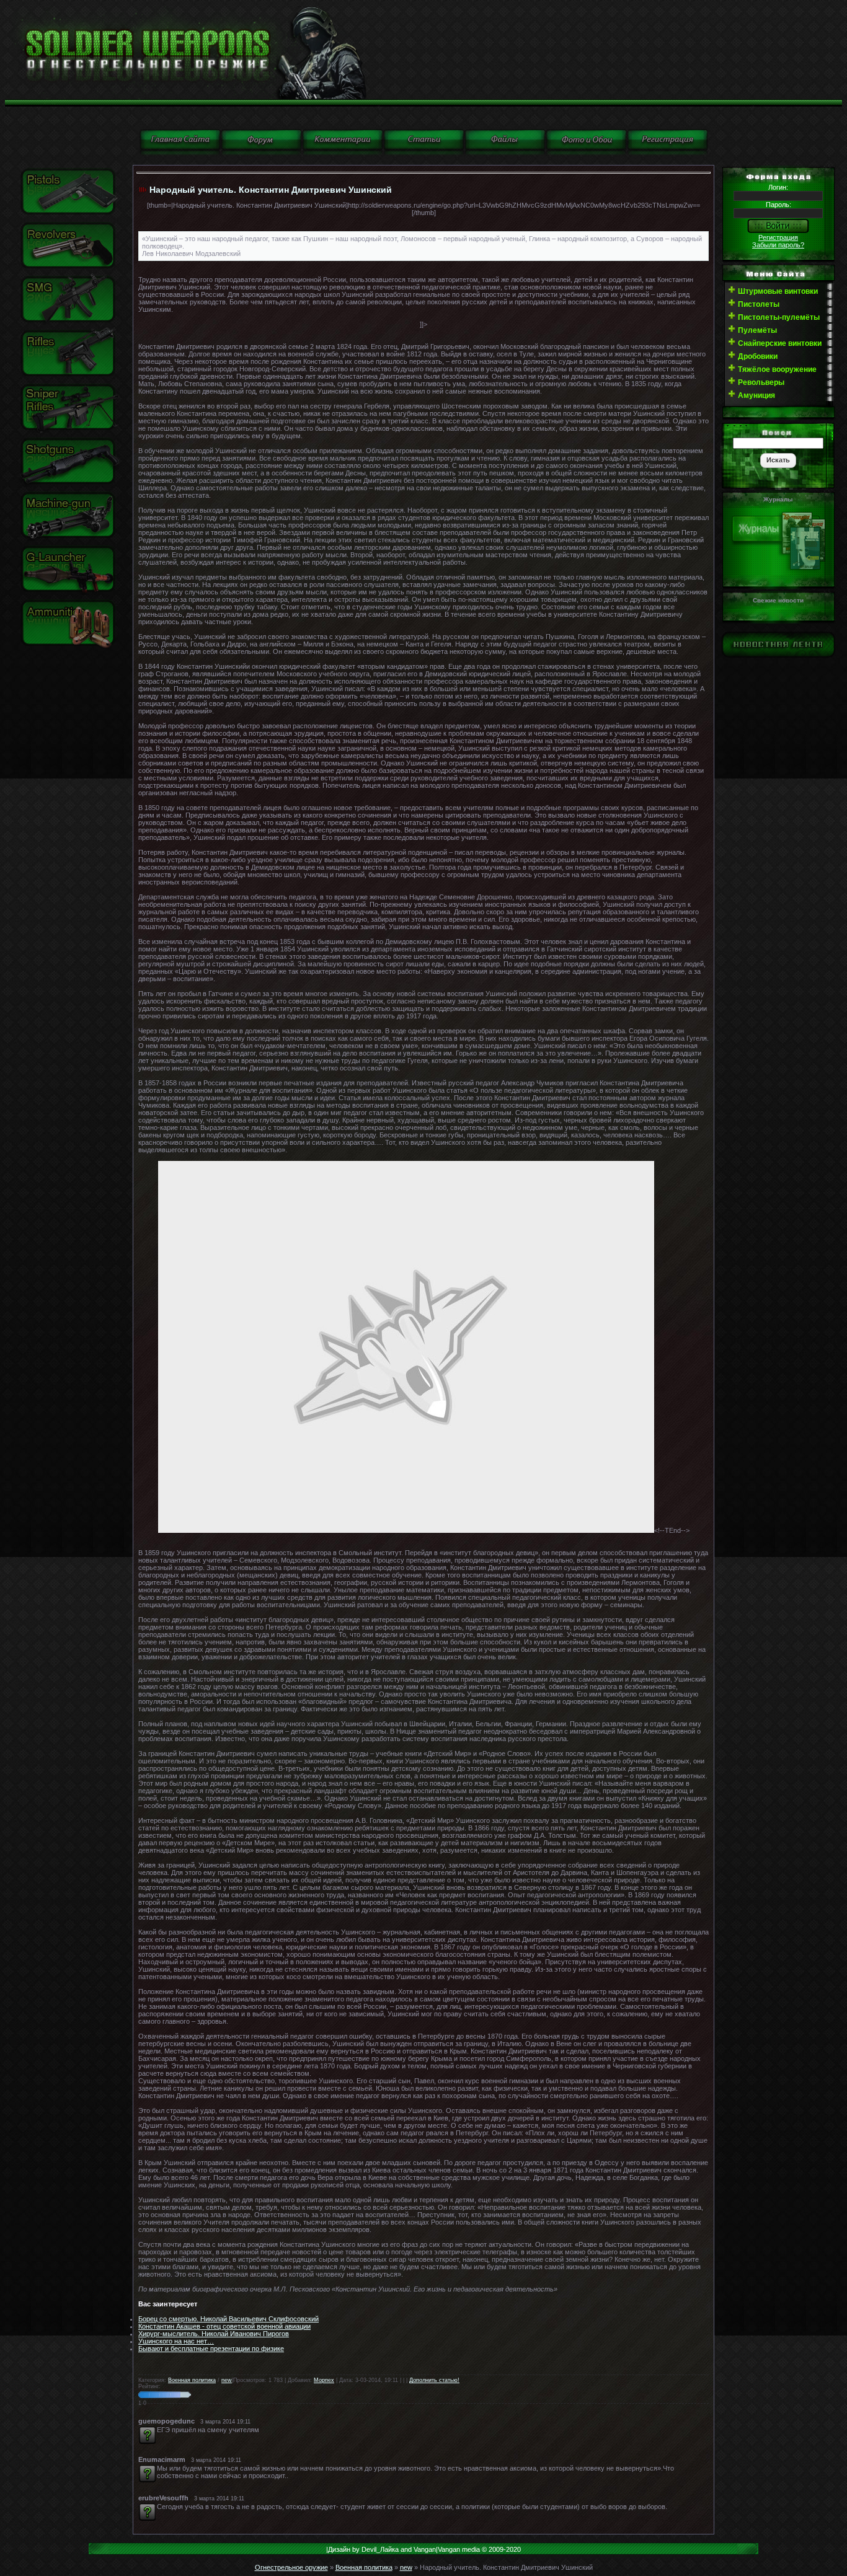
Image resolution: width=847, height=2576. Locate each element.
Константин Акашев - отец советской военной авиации (224, 2326)
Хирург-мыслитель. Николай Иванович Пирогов (214, 2334)
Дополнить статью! (434, 2380)
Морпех (324, 2380)
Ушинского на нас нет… (176, 2341)
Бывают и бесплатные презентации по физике (211, 2349)
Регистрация (778, 237)
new (227, 2380)
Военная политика (192, 2380)
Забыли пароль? (778, 245)
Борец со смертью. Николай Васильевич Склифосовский (228, 2319)
